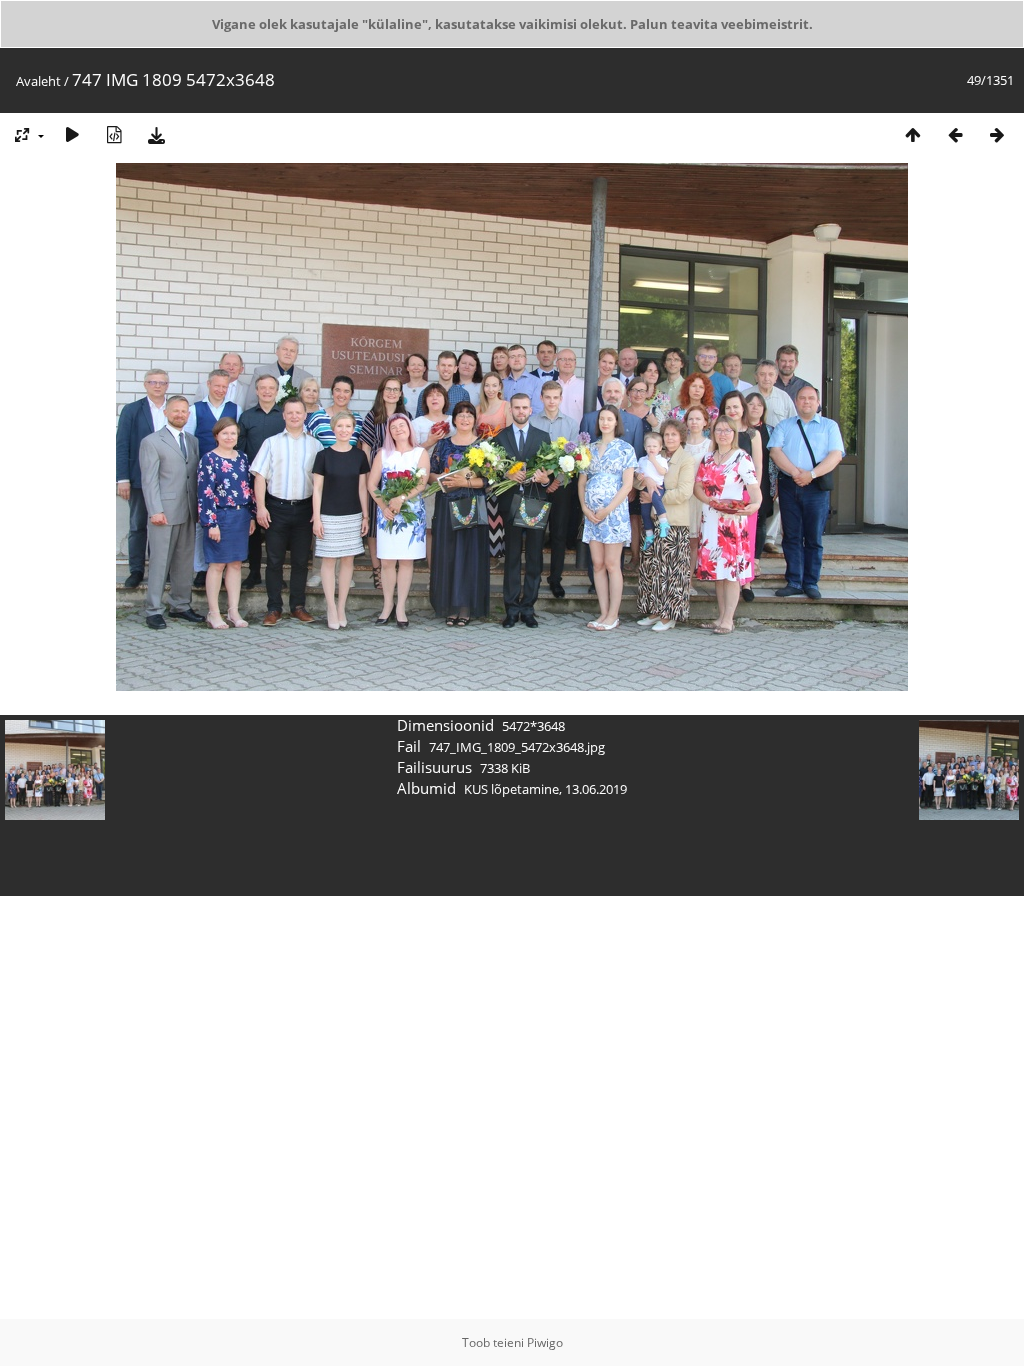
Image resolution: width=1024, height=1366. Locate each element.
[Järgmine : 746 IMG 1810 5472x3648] (997, 134)
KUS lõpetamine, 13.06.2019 (545, 789)
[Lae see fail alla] (156, 134)
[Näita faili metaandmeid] (114, 134)
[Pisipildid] (913, 134)
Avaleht (38, 81)
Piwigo (545, 1342)
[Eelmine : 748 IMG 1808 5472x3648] (955, 134)
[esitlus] (72, 134)
